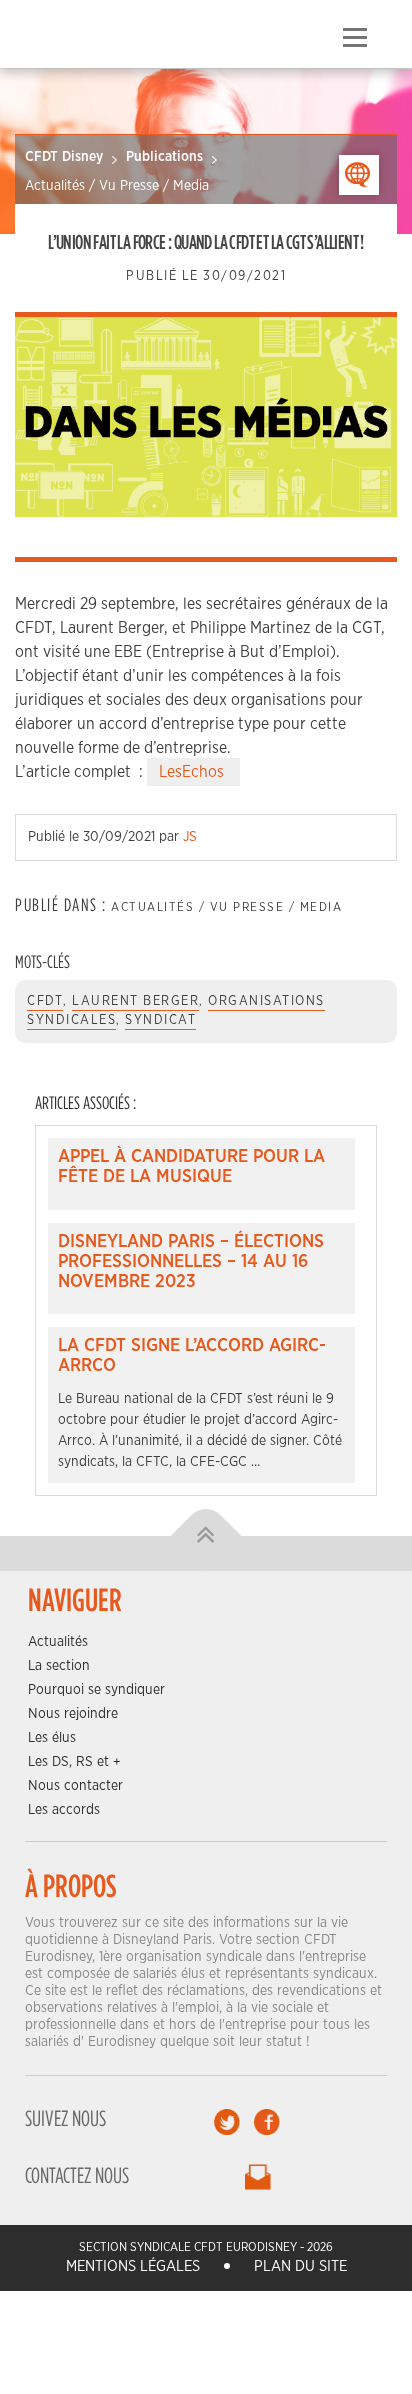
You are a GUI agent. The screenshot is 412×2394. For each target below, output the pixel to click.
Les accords (64, 1810)
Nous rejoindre (73, 1714)
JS (190, 837)
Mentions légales (133, 2266)
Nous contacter (75, 1786)
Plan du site (300, 2266)
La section (59, 1666)
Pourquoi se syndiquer (96, 1690)
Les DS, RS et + (74, 1762)
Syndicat (160, 1020)
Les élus (52, 1738)
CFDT (45, 1001)
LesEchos (193, 772)
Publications (164, 157)
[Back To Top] (206, 1536)
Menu (354, 38)
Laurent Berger (135, 1001)
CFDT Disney (64, 157)
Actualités (58, 1642)
